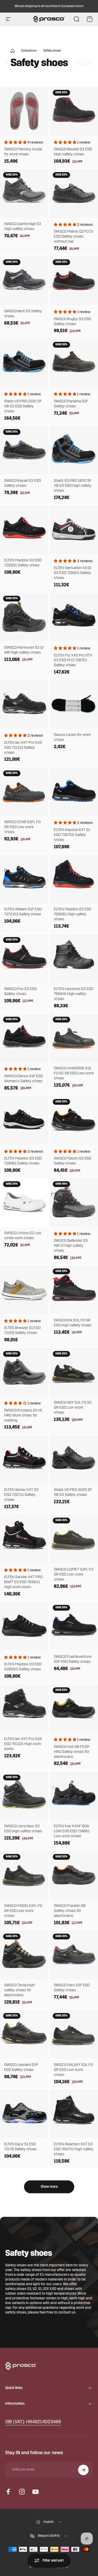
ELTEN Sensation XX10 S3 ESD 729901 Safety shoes (73, 573)
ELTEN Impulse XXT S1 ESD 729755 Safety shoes (72, 835)
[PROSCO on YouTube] (36, 2492)
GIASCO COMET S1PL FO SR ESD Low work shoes (74, 1575)
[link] (33, 2422)
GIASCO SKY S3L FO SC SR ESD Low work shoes (73, 1408)
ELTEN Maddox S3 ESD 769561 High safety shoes (73, 914)
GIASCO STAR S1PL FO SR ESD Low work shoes (22, 827)
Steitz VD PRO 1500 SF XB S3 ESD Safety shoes (23, 406)
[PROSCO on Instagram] (22, 2492)
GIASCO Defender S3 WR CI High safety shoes (71, 1246)
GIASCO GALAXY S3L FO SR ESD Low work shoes (73, 2070)
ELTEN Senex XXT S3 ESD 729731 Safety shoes (21, 1495)
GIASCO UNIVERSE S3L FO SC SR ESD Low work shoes (74, 1073)
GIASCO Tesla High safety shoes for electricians (19, 1990)
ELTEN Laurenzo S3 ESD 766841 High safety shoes (74, 994)
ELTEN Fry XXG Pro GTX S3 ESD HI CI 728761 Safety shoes (73, 661)
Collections (29, 51)
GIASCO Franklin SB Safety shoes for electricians (70, 1911)
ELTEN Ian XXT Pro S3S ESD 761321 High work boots (23, 1744)
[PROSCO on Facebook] (8, 2492)
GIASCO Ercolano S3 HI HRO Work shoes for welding (23, 1416)
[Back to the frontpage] (13, 51)
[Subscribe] (83, 2470)
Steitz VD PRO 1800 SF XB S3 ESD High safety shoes (73, 486)
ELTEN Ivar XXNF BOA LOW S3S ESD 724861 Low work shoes (72, 1831)
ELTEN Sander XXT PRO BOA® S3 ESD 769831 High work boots (23, 1582)
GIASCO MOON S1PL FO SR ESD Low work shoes (23, 1911)
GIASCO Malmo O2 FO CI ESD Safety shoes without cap (73, 237)
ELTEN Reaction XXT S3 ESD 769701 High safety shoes (74, 2149)
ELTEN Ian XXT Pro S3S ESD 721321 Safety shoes (23, 748)
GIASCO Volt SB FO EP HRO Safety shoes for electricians (72, 1752)
